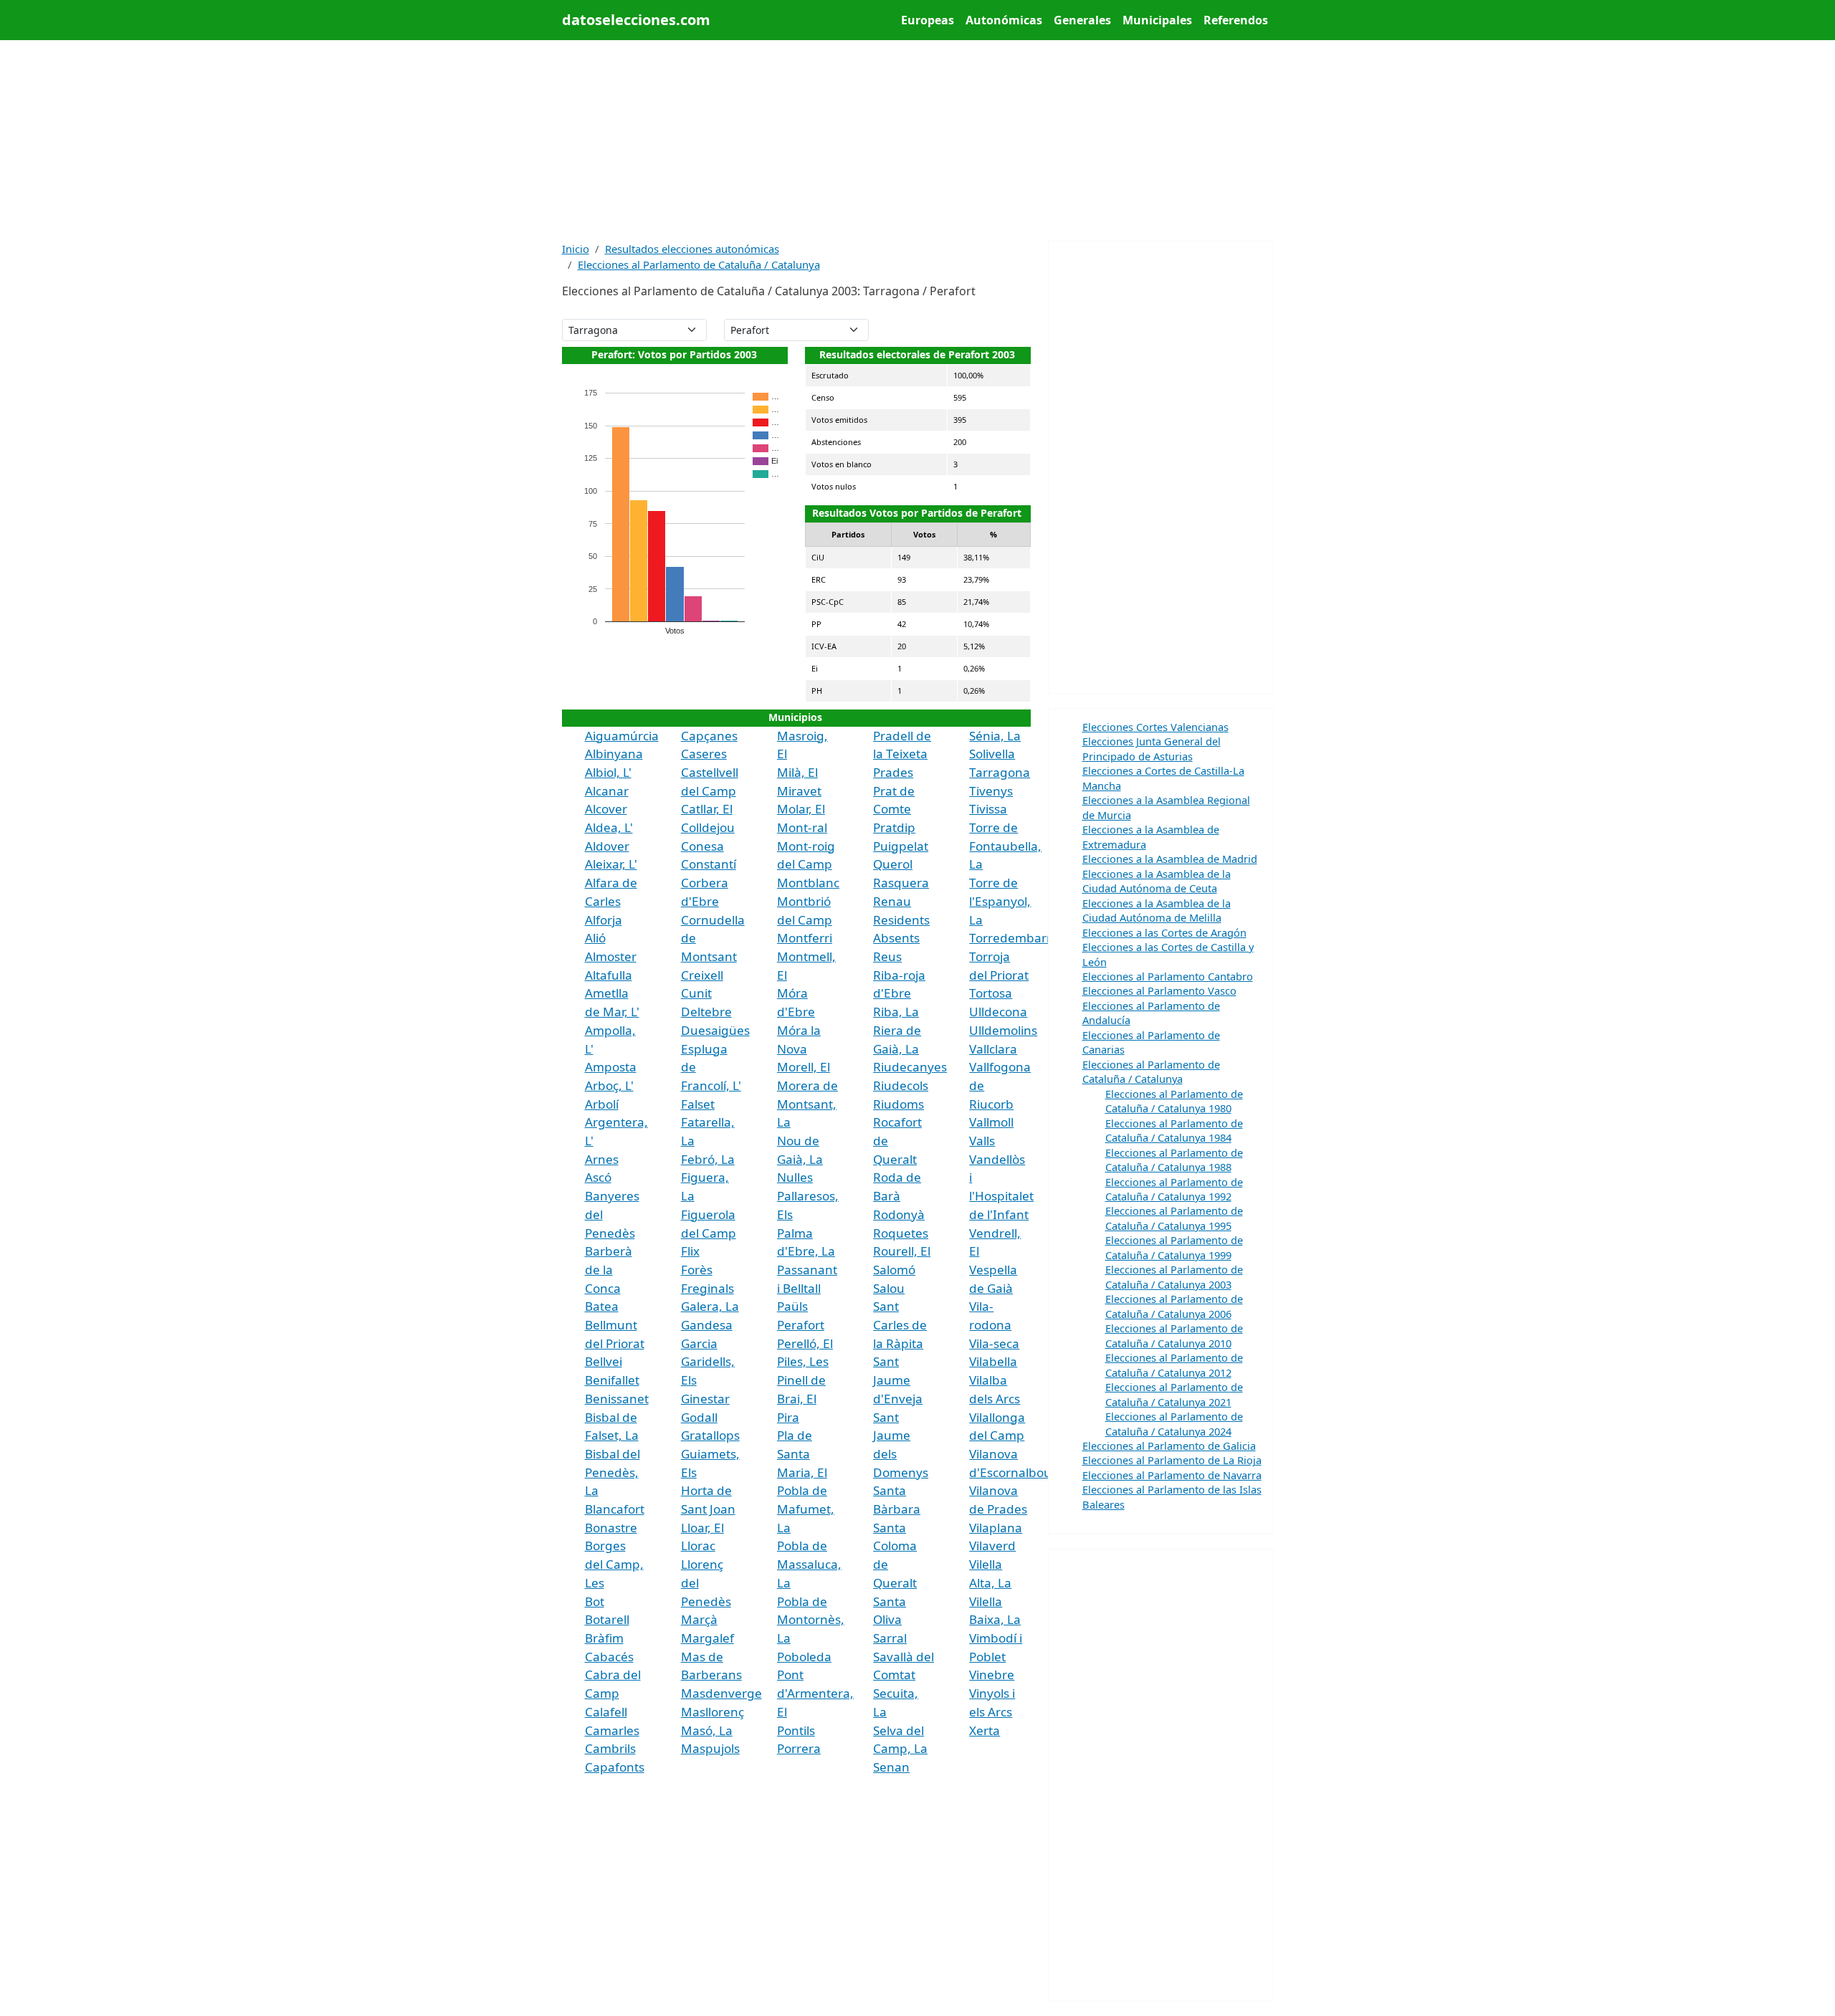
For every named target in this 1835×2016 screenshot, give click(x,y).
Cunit (696, 993)
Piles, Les (803, 1361)
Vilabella (993, 1361)
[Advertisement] (918, 140)
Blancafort (615, 1509)
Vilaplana (996, 1528)
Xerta (985, 1730)
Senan (891, 1767)
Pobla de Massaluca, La (809, 1564)
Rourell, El (902, 1251)
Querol (893, 864)
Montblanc (808, 883)
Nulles (795, 1177)
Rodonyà (899, 1214)
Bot (595, 1601)
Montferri (805, 938)
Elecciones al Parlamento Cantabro (1168, 976)
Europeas (928, 20)
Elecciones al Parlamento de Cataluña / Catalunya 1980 (1174, 1101)
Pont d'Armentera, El (815, 1693)
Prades (893, 772)
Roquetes (901, 1233)
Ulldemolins (1003, 1030)
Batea (602, 1306)
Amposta (611, 1067)
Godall (699, 1417)
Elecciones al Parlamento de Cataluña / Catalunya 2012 (1174, 1365)
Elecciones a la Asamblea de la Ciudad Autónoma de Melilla (1157, 910)
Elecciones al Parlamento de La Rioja (1172, 1460)
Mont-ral (802, 827)
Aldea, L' (609, 827)
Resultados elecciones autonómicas (692, 249)
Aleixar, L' (611, 864)
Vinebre (992, 1675)
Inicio (576, 249)
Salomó (894, 1270)
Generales (1082, 20)
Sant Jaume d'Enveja (898, 1380)
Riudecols (901, 1085)
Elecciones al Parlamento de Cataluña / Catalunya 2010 (1174, 1335)
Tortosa (991, 993)
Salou (889, 1288)
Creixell (702, 975)
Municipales (1157, 20)
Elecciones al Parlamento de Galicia (1169, 1446)
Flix (690, 1251)
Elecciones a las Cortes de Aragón (1164, 932)
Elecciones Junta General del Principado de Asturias (1152, 748)
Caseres (704, 754)
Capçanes (709, 736)
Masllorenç (712, 1712)
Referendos (1236, 20)
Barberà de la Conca (609, 1269)
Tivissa (988, 809)
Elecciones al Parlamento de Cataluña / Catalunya (699, 264)
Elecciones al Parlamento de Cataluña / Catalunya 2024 (1174, 1423)
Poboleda (804, 1657)
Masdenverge (721, 1693)
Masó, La (707, 1730)
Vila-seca (994, 1343)
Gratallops (710, 1435)
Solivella (992, 754)
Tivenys (991, 791)
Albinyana (614, 754)
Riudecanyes (910, 1067)
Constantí (709, 864)
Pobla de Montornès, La (811, 1620)
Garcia (699, 1343)
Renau (892, 901)
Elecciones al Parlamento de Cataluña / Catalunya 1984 (1174, 1130)
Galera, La (710, 1306)
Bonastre (611, 1528)
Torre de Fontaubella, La (1005, 846)
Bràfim (604, 1638)
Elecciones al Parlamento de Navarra (1172, 1475)
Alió (595, 938)
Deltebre (706, 1012)
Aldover (607, 846)
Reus (887, 956)
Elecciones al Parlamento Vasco (1159, 990)
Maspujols (710, 1748)
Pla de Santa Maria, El (802, 1453)
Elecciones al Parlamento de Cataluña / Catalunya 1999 (1174, 1247)
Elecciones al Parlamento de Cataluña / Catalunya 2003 (1174, 1276)
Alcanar (607, 791)
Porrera (799, 1748)
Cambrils (610, 1748)
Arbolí (602, 1104)
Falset (698, 1104)
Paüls (792, 1306)
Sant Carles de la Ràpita (900, 1324)
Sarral (890, 1638)
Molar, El (801, 809)
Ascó (598, 1177)
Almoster (611, 956)
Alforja (604, 920)
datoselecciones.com (636, 20)
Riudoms (899, 1104)
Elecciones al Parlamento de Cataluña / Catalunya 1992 (1174, 1189)
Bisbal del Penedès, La (613, 1472)
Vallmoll (991, 1122)
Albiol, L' (608, 772)
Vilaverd (992, 1546)
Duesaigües (715, 1030)
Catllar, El (707, 809)
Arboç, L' (609, 1085)
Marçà (699, 1619)
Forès (697, 1270)
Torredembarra (1014, 938)
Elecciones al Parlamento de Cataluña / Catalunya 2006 (1174, 1306)
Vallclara (993, 1049)
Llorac (698, 1546)
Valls (982, 1141)
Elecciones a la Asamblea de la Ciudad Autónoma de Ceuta (1157, 881)
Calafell (606, 1712)
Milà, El (797, 772)
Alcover (606, 809)
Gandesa (707, 1325)
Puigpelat (901, 846)
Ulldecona (998, 1012)
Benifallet (612, 1380)
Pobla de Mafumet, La (806, 1509)
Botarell (607, 1619)
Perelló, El (805, 1343)
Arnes (602, 1159)
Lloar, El (702, 1528)
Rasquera (901, 883)
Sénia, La (995, 736)
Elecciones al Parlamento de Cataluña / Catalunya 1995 (1174, 1218)
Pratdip (894, 827)
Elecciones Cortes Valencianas (1155, 727)
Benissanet (617, 1399)
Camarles (612, 1730)
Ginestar (705, 1399)
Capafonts (615, 1767)
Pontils (796, 1730)
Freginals (707, 1288)
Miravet (799, 791)
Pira (788, 1417)
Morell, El (804, 1067)
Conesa (702, 846)
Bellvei (604, 1361)
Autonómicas (1004, 20)
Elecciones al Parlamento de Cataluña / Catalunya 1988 (1174, 1160)
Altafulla (609, 975)
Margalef (707, 1638)
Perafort (801, 1325)
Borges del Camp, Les (614, 1564)
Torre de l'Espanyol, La (1000, 901)
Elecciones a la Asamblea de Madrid (1170, 859)
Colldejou (708, 827)
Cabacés (609, 1657)
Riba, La (896, 1012)
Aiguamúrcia (622, 736)
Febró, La (708, 1159)
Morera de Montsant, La (807, 1104)
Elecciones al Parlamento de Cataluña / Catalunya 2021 (1174, 1394)
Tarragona (1000, 772)
